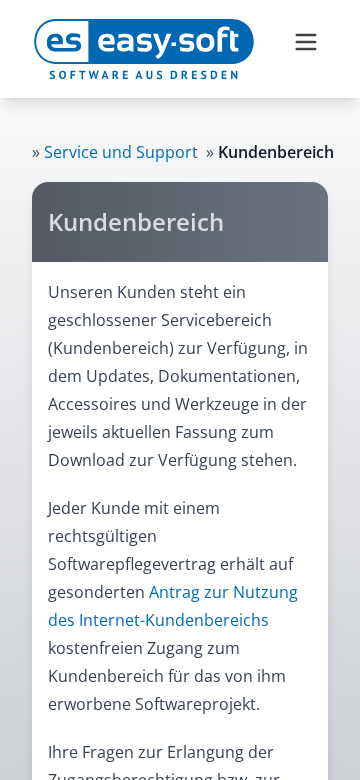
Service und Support (121, 152)
